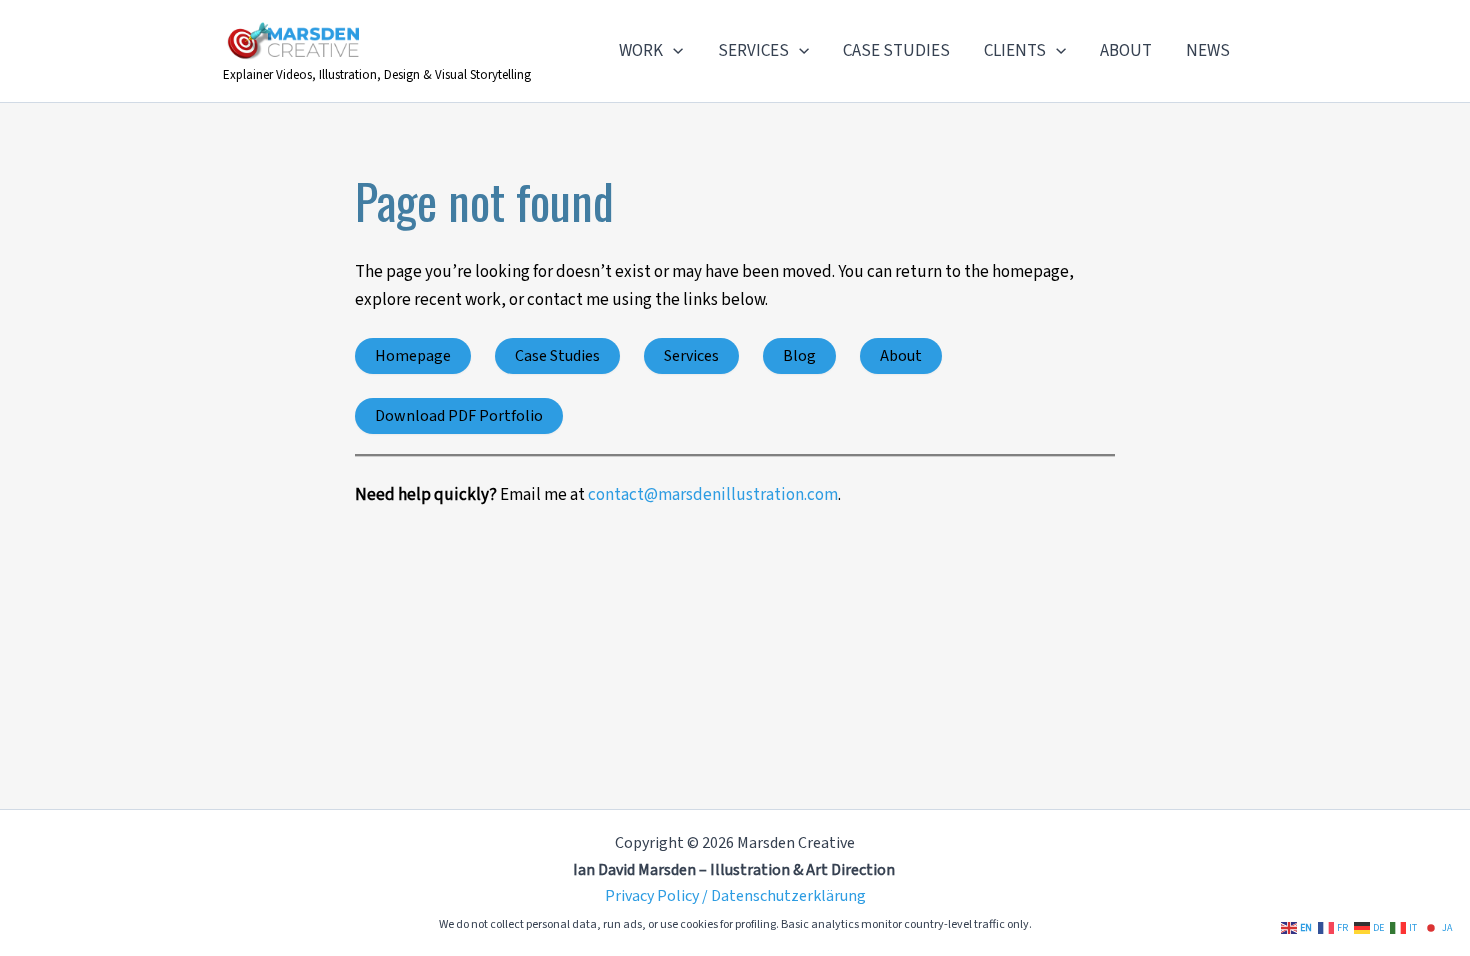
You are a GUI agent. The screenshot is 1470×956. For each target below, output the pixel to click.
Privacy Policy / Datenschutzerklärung (735, 896)
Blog (799, 356)
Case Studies (557, 356)
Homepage (413, 356)
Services (691, 356)
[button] (673, 51)
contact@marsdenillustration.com (713, 495)
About (901, 356)
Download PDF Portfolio (459, 416)
